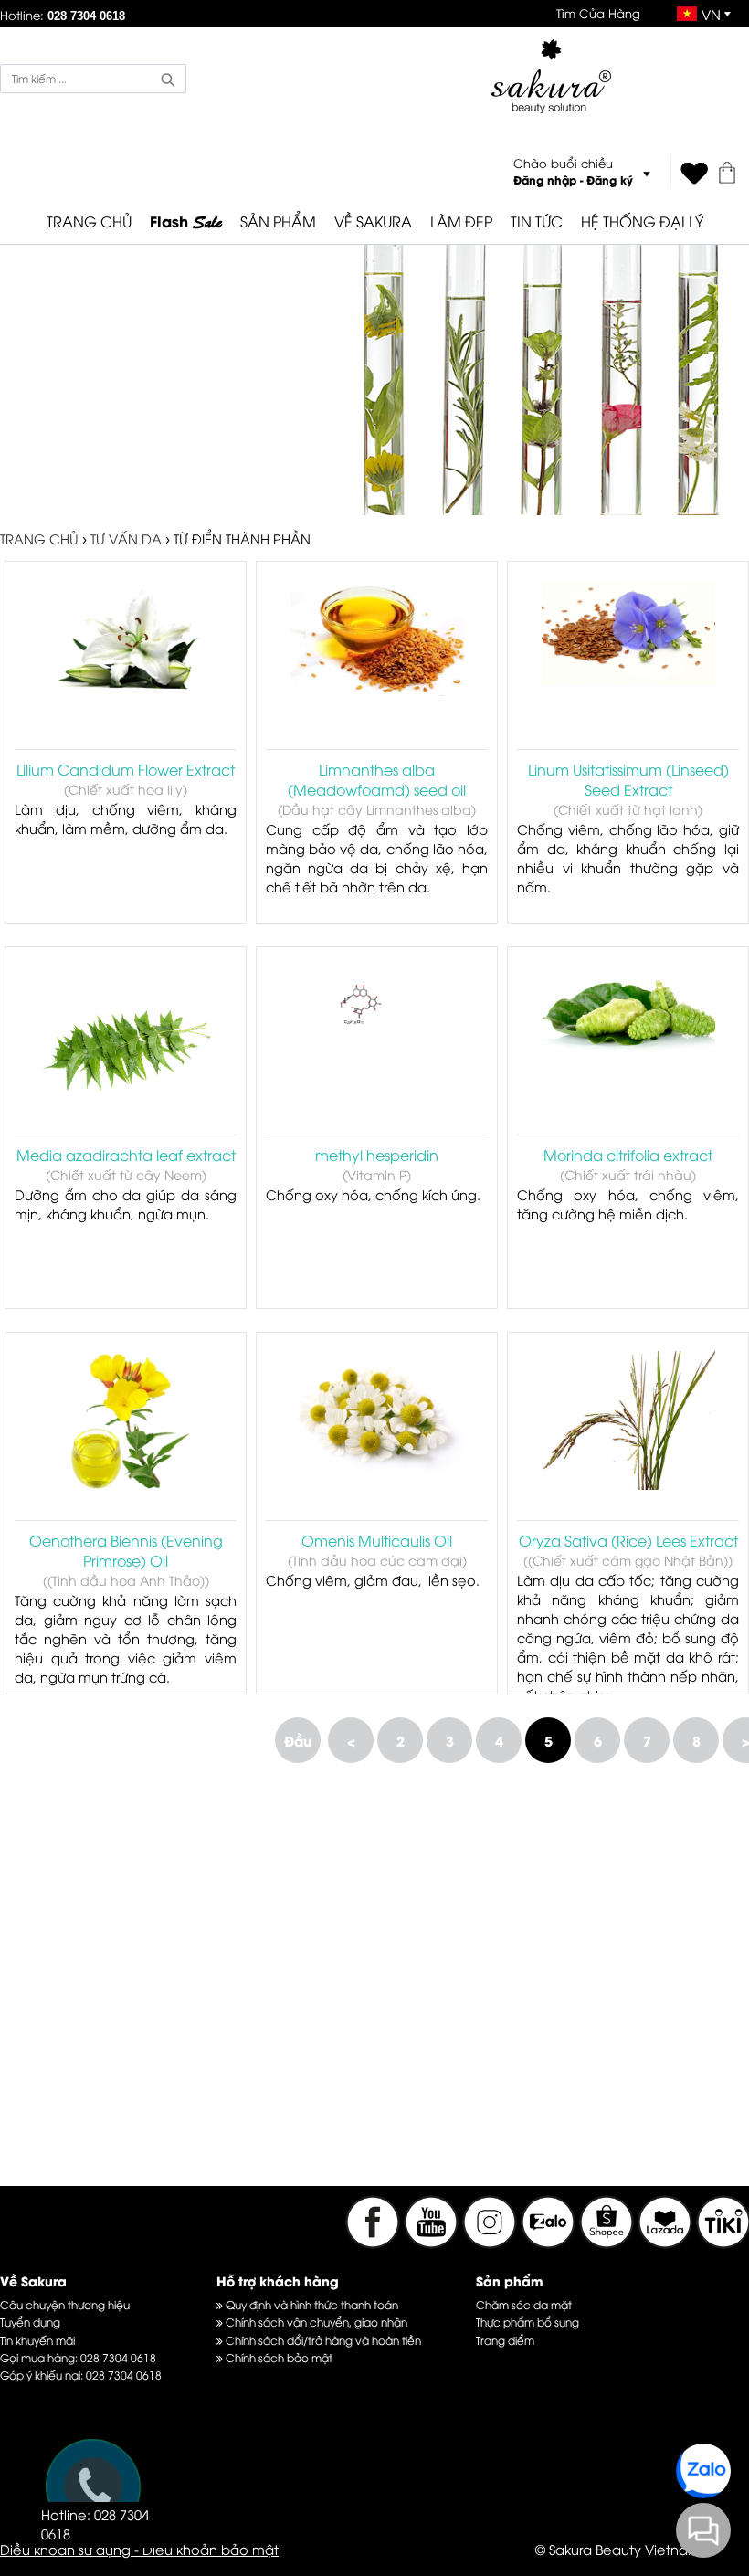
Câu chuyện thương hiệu (65, 2304)
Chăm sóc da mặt (524, 2304)
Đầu (298, 1740)
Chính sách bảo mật (278, 2357)
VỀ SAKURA (373, 221)
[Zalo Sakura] (550, 2243)
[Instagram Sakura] (491, 2243)
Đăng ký (610, 179)
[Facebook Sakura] (373, 2243)
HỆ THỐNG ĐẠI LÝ (642, 221)
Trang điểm (505, 2340)
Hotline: (63, 15)
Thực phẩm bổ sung (527, 2322)
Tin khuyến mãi (37, 2340)
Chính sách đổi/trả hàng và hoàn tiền (322, 2340)
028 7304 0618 (118, 2357)
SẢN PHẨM (278, 221)
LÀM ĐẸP (461, 221)
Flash (186, 222)
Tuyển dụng (30, 2322)
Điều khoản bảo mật (211, 2549)
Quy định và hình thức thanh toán (311, 2304)
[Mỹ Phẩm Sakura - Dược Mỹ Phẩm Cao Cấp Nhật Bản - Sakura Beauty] (551, 76)
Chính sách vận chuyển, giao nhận (315, 2322)
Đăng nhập (545, 179)
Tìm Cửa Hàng (598, 13)
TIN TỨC (537, 221)
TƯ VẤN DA (126, 538)
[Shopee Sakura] (608, 2243)
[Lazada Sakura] (667, 2243)
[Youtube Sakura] (431, 2243)
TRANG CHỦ (89, 221)
